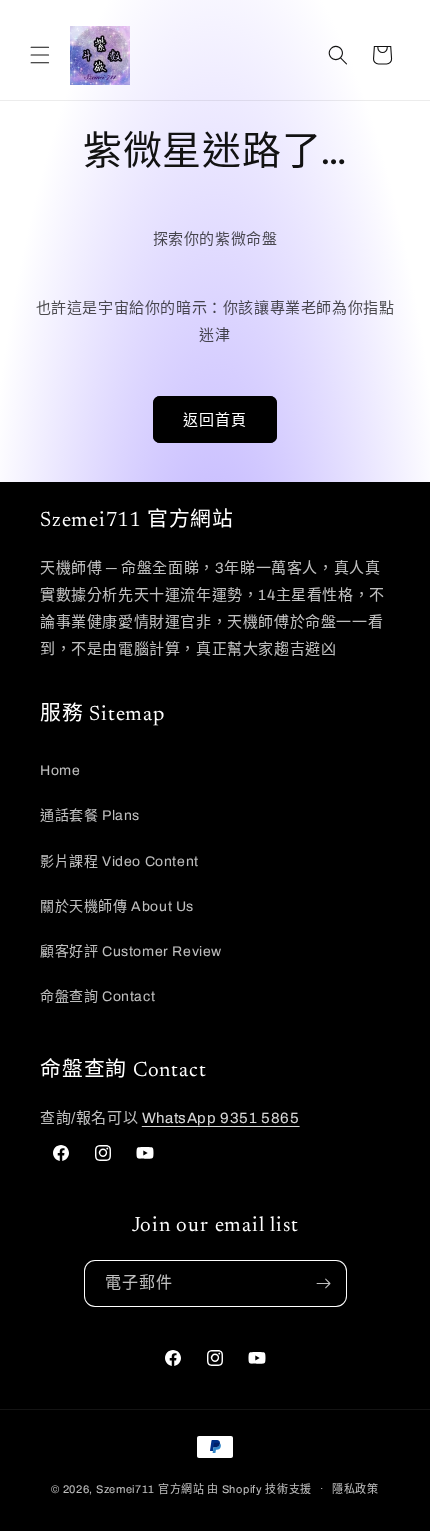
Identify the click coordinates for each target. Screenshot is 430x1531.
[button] (40, 55)
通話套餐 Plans (90, 815)
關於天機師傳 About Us (117, 906)
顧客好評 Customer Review (131, 951)
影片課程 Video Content (119, 861)
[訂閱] (324, 1283)
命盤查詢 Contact (97, 996)
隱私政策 (355, 1489)
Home (60, 770)
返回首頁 (215, 420)
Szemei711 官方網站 (150, 1488)
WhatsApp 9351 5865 (221, 1118)
